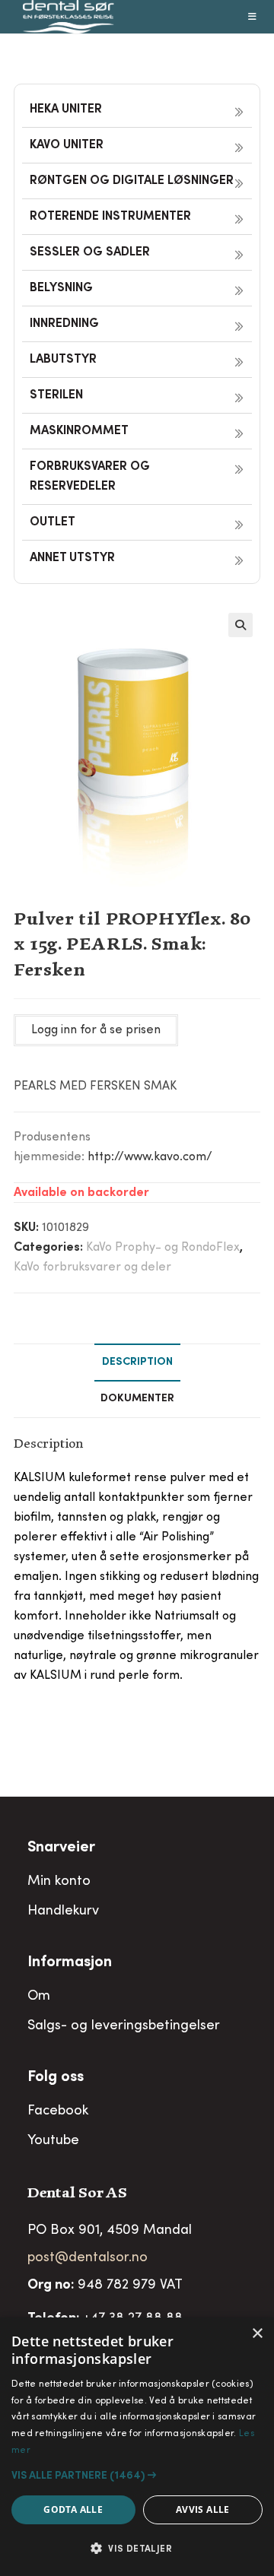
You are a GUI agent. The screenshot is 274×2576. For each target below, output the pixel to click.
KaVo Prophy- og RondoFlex (163, 1248)
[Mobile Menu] (253, 17)
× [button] (257, 2334)
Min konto (59, 1882)
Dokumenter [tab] (137, 1399)
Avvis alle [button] (203, 2509)
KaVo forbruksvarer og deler (92, 1267)
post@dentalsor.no (88, 2258)
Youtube (53, 2141)
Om (39, 1997)
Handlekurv (63, 1911)
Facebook (58, 2111)
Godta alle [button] (73, 2509)
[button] (241, 625)
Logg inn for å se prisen (96, 1030)
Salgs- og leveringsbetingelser (124, 2026)
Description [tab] (137, 1363)
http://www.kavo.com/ (150, 1157)
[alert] (137, 2447)
